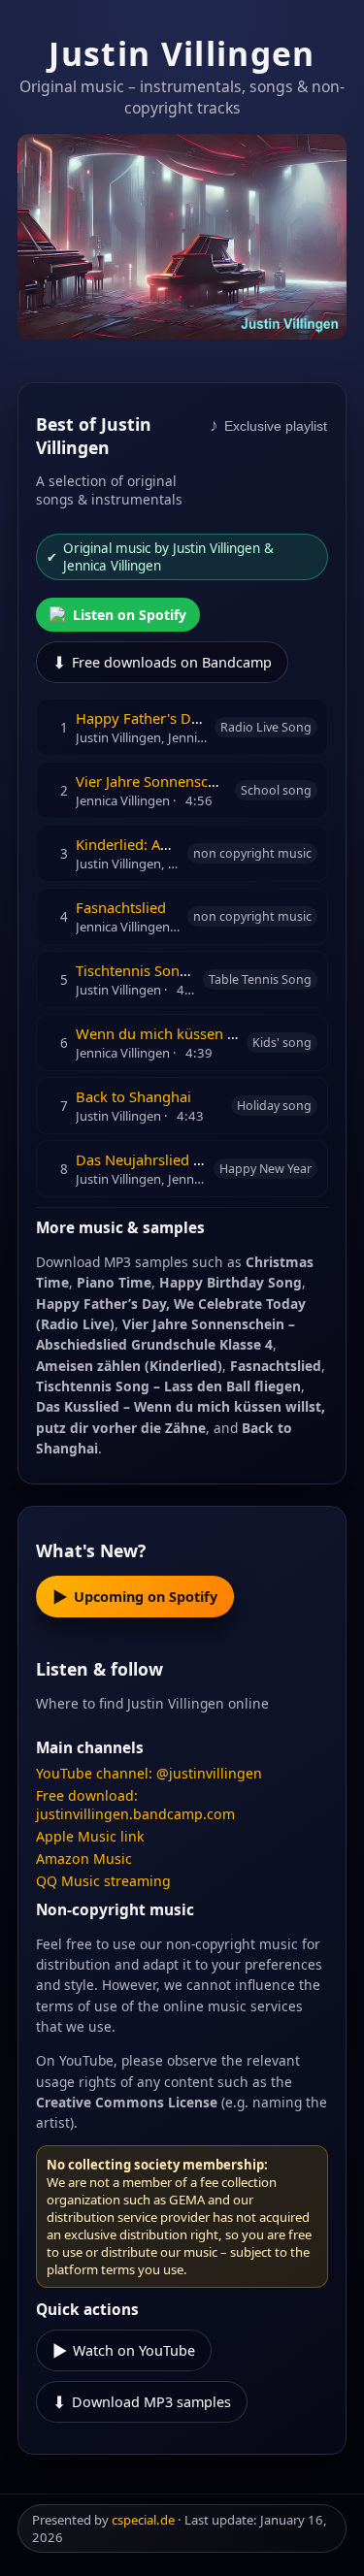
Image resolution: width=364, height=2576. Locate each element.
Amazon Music (84, 1859)
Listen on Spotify (130, 615)
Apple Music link (90, 1836)
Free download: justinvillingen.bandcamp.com (135, 1805)
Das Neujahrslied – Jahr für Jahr (180, 1159)
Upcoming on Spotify (135, 1597)
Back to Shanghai (133, 1096)
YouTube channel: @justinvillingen (149, 1773)
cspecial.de (143, 2520)
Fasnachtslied (121, 907)
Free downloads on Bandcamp (162, 662)
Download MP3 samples (142, 2402)
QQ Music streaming (103, 1881)
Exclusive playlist (268, 425)
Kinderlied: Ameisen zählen (166, 844)
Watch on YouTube (124, 2350)
